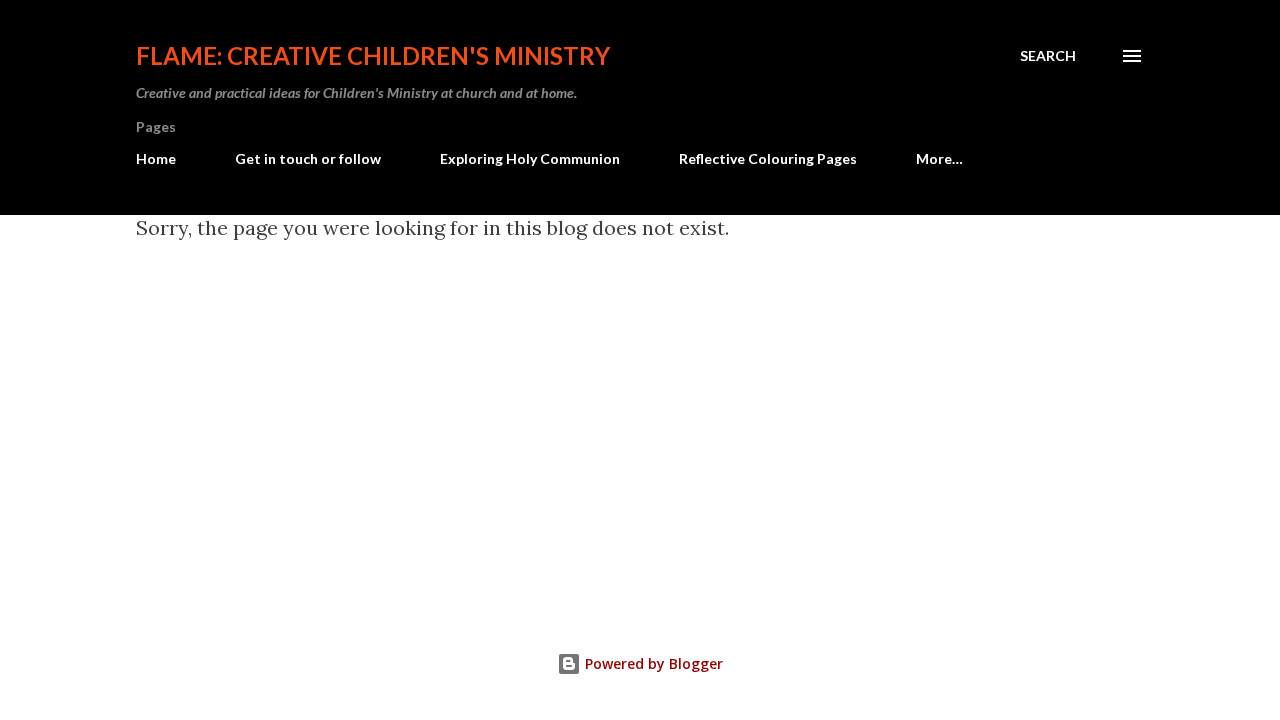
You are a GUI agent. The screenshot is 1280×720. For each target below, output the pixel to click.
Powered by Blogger (652, 663)
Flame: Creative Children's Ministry (373, 55)
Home (156, 158)
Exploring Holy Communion (530, 158)
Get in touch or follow (308, 158)
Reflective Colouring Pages (768, 158)
